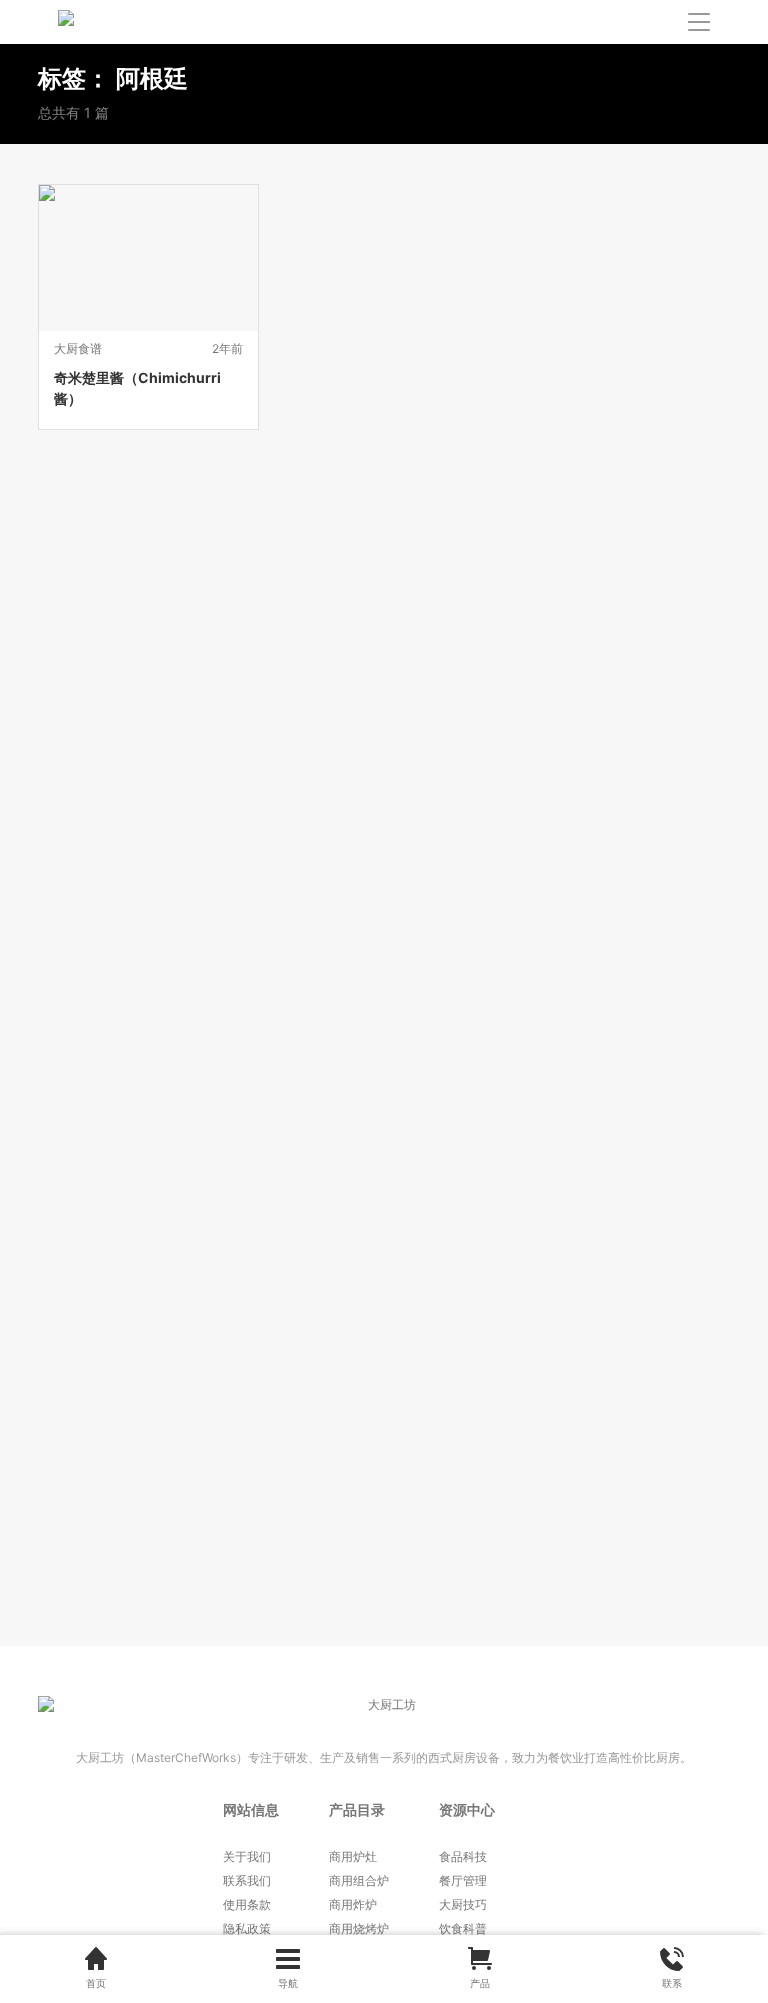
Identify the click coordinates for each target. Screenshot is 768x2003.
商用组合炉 (359, 1880)
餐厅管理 (463, 1880)
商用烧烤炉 (359, 1928)
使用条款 (247, 1904)
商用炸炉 (353, 1904)
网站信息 (251, 1809)
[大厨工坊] (148, 22)
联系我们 (247, 1880)
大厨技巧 (463, 1904)
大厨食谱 (78, 348)
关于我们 (247, 1856)
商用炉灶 (353, 1856)
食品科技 (463, 1856)
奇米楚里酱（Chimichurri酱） (137, 388)
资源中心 (467, 1809)
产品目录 (357, 1809)
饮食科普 (463, 1928)
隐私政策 (247, 1928)
